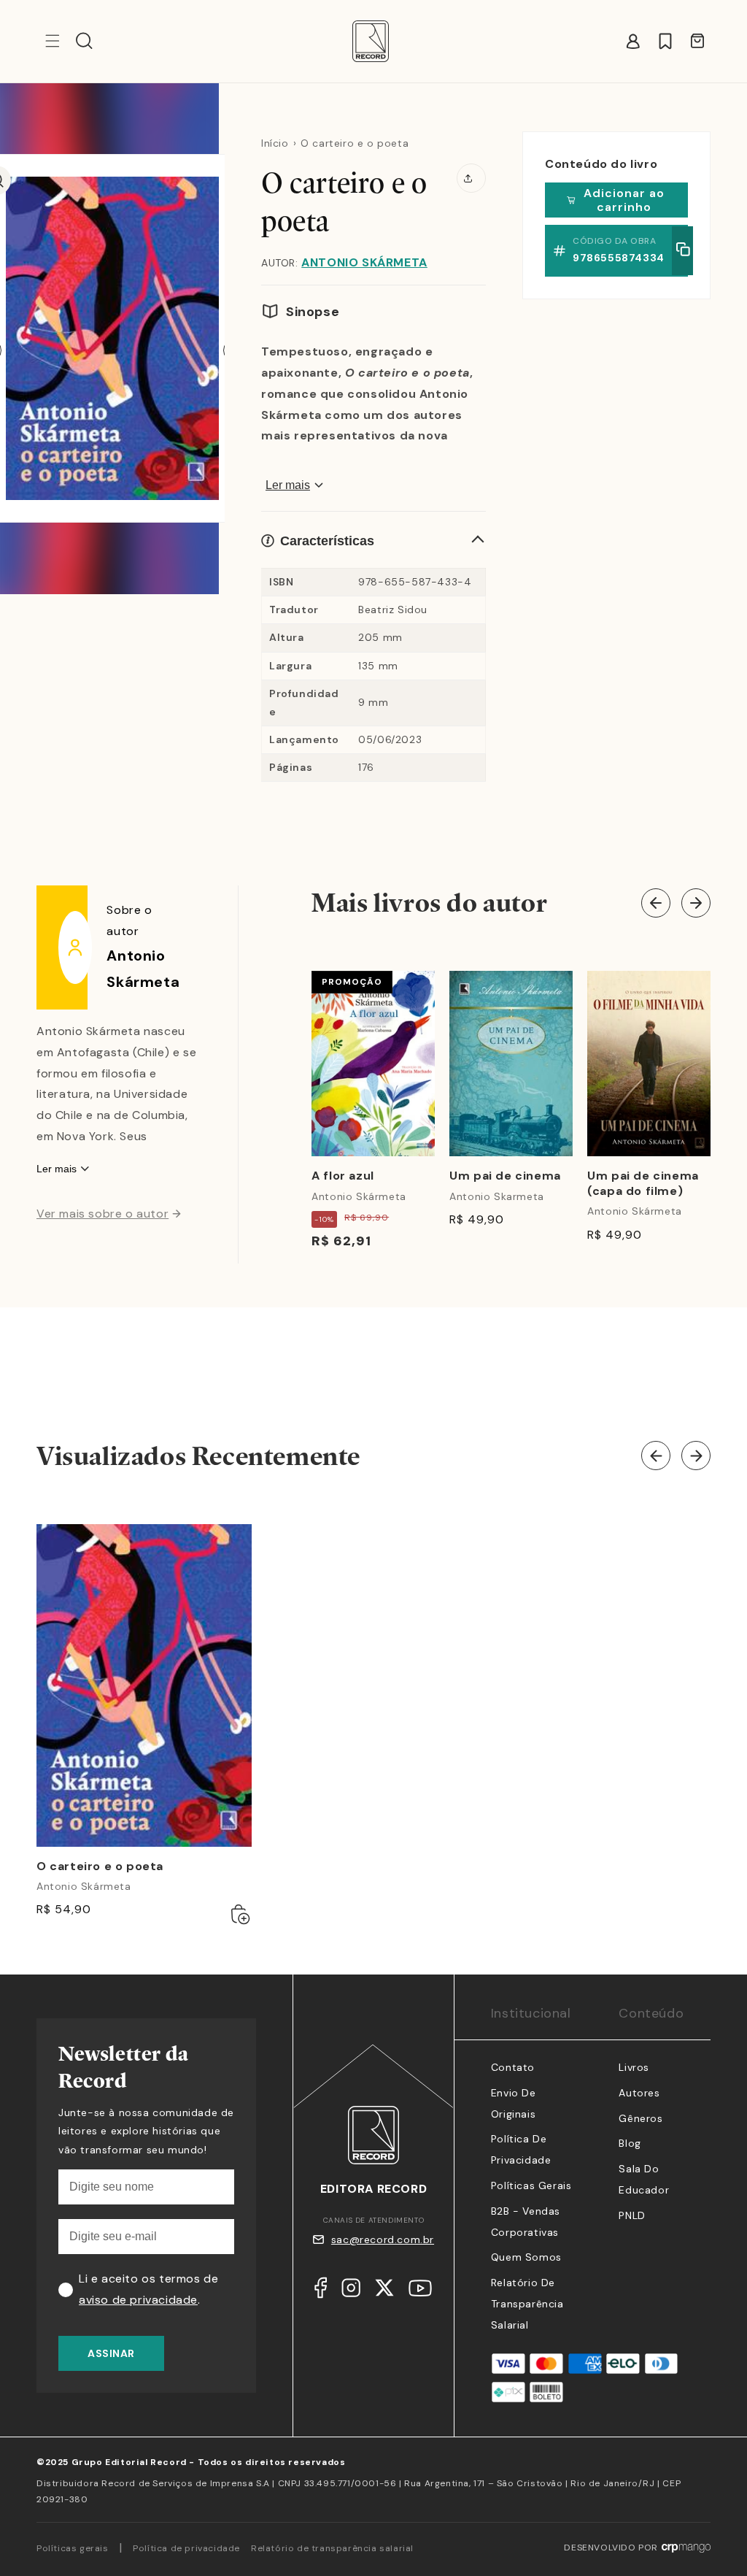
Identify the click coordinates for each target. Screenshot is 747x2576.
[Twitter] (384, 2291)
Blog (630, 2143)
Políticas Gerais (531, 2185)
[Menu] (53, 41)
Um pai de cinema (505, 1176)
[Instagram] (351, 2291)
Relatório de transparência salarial (527, 2304)
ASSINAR (111, 2353)
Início (275, 143)
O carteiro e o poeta (100, 1866)
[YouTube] (420, 2292)
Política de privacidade (186, 2548)
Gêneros (640, 2118)
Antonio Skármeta (364, 262)
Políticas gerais (73, 2548)
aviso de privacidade (138, 2300)
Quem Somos (526, 2257)
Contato (513, 2067)
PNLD (632, 2215)
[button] (84, 41)
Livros (634, 2067)
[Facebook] (321, 2291)
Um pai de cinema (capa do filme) (643, 1184)
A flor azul (343, 1176)
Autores (639, 2093)
